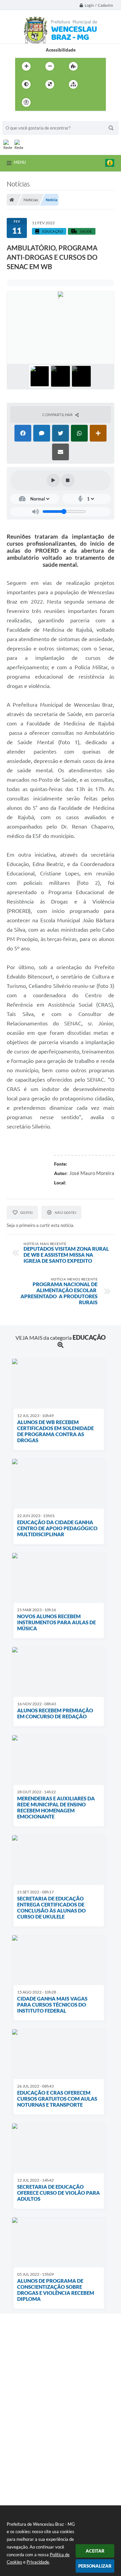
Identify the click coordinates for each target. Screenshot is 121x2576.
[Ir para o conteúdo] (45, 102)
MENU (20, 162)
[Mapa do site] (73, 84)
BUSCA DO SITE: (22, 118)
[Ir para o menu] (60, 102)
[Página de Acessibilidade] (26, 102)
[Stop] (68, 480)
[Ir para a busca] (75, 102)
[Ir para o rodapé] (90, 102)
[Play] (53, 480)
